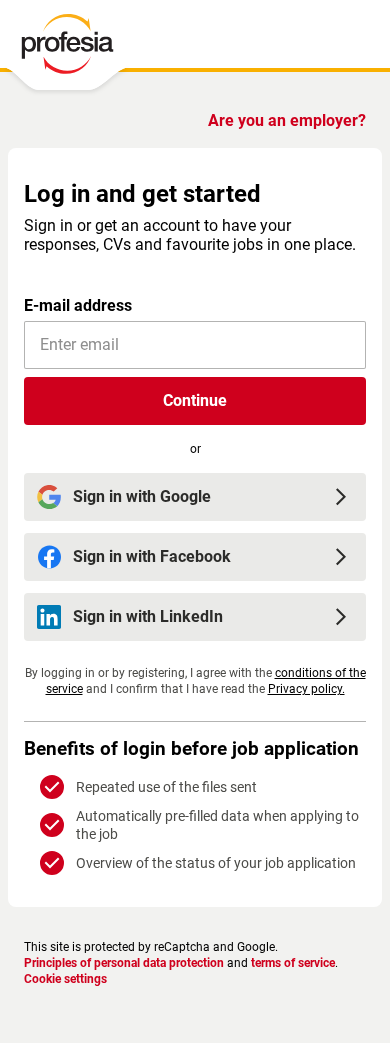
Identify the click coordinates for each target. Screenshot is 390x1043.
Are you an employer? (287, 120)
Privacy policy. (306, 689)
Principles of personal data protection (124, 963)
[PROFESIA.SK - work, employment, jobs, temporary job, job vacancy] (66, 49)
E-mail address (78, 305)
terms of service (293, 963)
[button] (195, 401)
